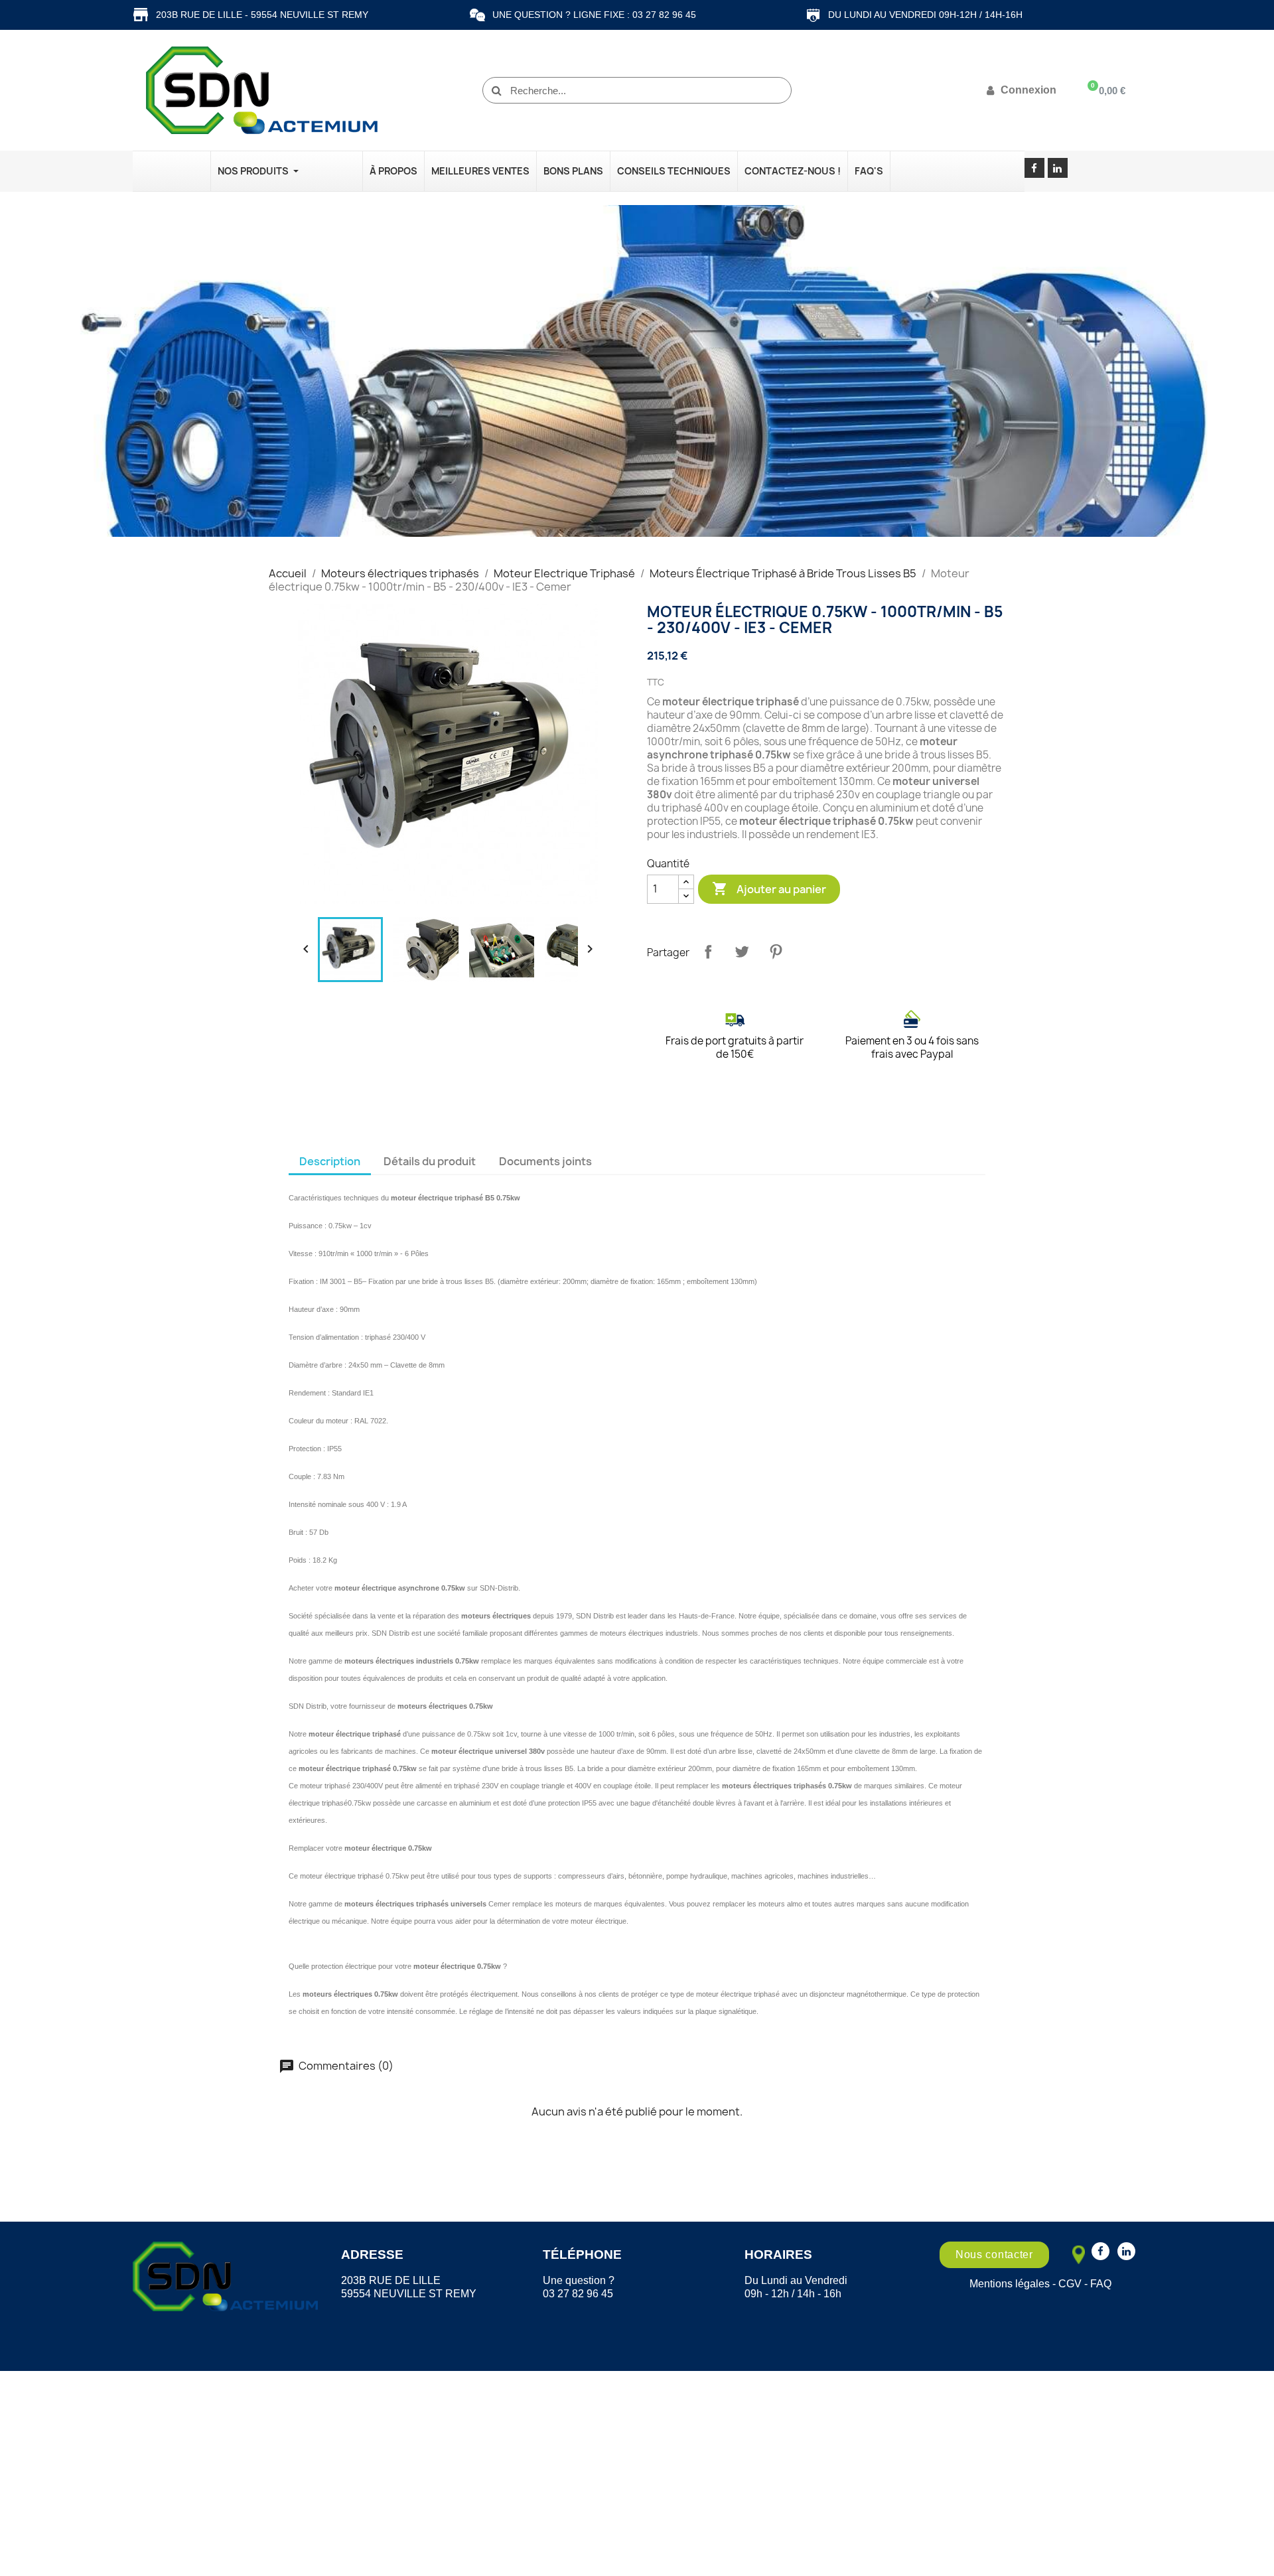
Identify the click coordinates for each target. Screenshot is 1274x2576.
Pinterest (776, 952)
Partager (708, 952)
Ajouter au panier (769, 889)
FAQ (1101, 2284)
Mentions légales (1010, 2284)
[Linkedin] (1058, 168)
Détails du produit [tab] (430, 1161)
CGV (1070, 2284)
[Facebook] (1034, 168)
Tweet (742, 952)
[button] (994, 2255)
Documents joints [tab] (545, 1161)
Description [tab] (330, 1161)
